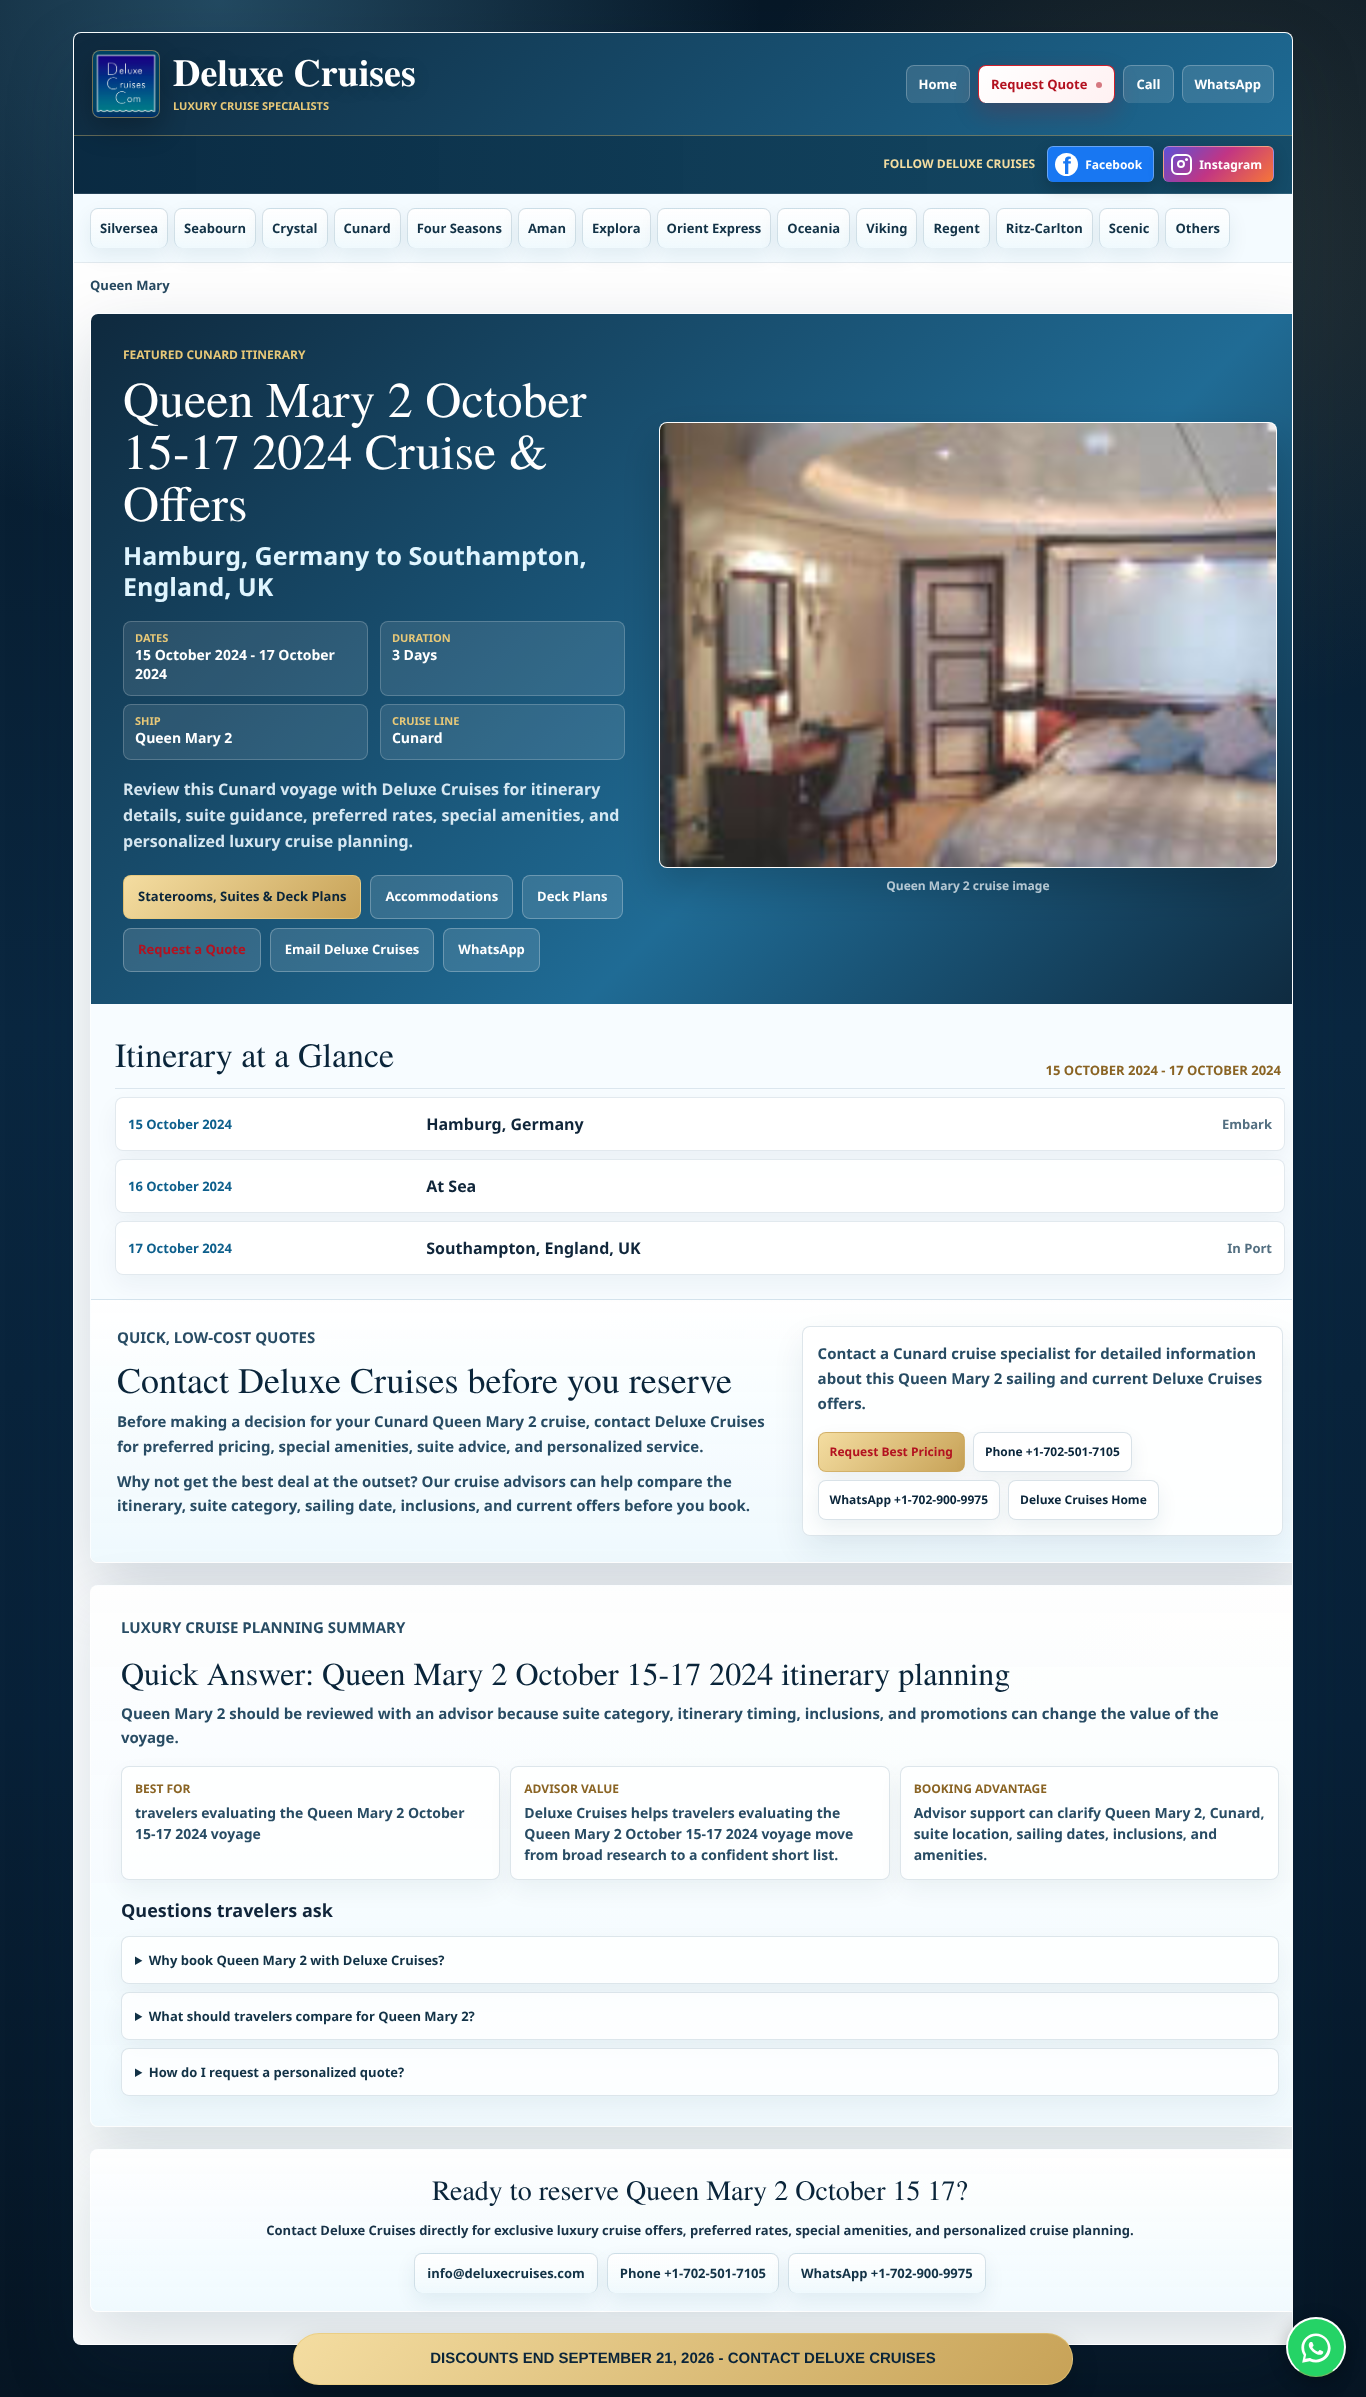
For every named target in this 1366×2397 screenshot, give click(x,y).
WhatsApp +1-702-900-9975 (909, 1499)
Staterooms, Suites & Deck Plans (242, 896)
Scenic (1129, 228)
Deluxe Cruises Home (1083, 1499)
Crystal (295, 228)
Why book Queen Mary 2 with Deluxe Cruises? (297, 1960)
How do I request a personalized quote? (276, 2072)
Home (938, 84)
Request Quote (1039, 84)
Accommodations (441, 896)
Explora (616, 228)
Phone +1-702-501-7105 (1052, 1451)
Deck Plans (572, 896)
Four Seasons (459, 228)
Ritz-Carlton (1044, 228)
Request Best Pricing (891, 1451)
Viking (886, 228)
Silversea (129, 228)
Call (1148, 84)
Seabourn (215, 228)
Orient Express (714, 228)
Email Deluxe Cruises (352, 949)
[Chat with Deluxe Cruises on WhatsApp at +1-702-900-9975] (1316, 2347)
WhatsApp (1228, 84)
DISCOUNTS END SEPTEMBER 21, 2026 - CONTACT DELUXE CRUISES (683, 2358)
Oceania (813, 228)
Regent (956, 228)
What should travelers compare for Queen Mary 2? (312, 2016)
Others (1197, 228)
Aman (547, 228)
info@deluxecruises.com (506, 2273)
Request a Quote (192, 949)
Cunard (367, 228)
